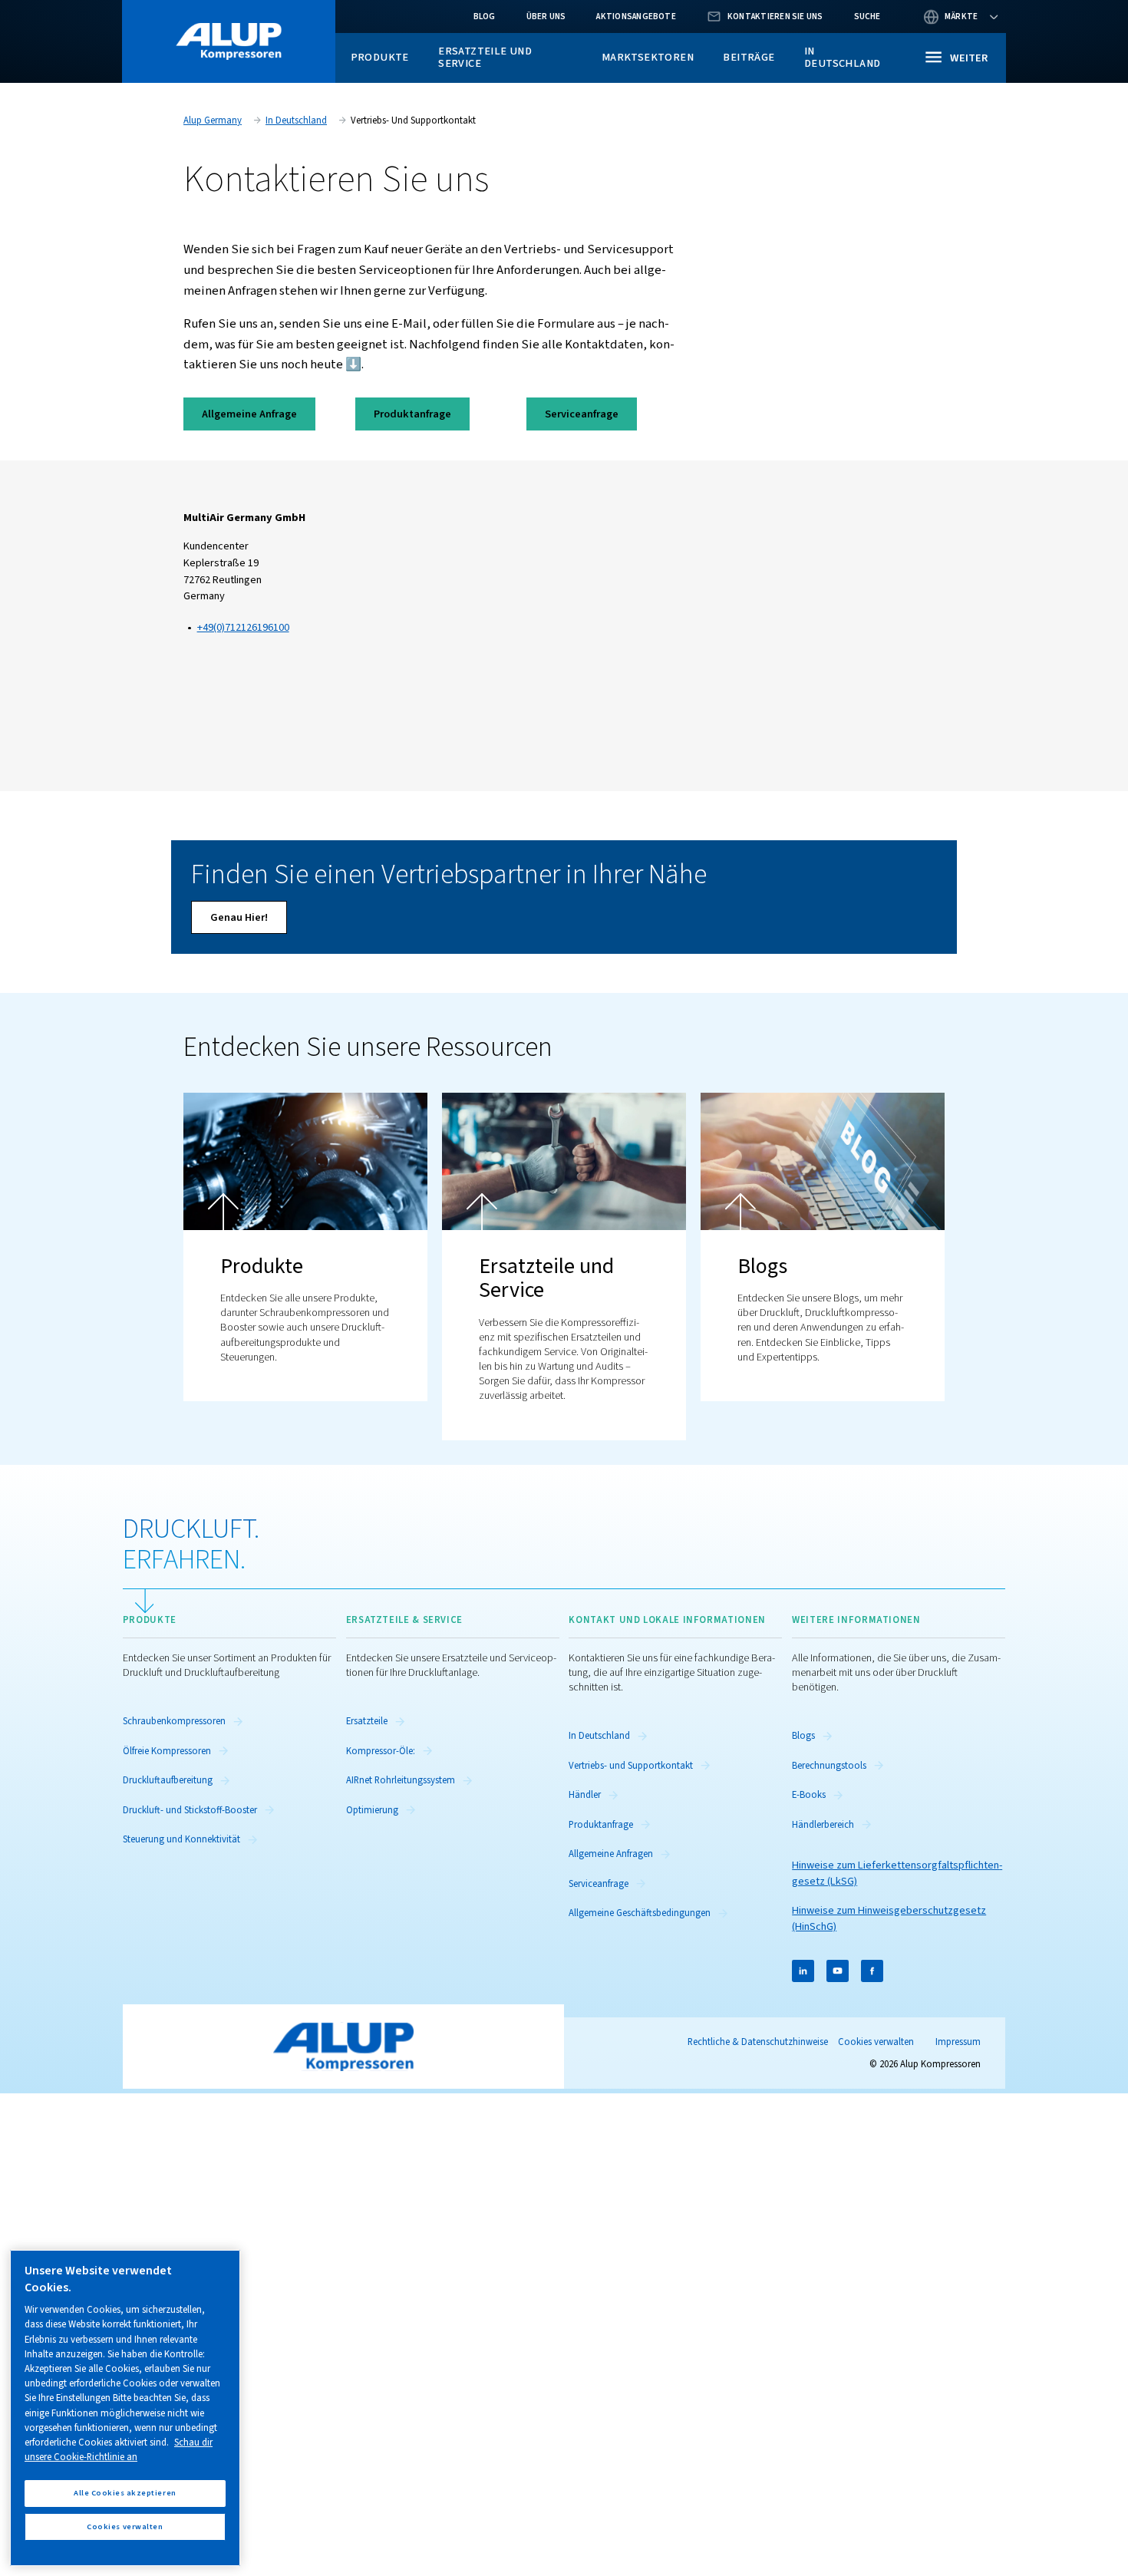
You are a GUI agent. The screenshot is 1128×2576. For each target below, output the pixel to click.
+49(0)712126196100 (243, 627)
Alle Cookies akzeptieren (125, 2493)
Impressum (958, 2042)
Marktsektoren (648, 57)
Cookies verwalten (876, 2042)
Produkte (380, 57)
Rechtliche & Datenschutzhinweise (758, 2042)
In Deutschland (842, 57)
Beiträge (749, 57)
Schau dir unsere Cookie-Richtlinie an (119, 2450)
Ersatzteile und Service (485, 57)
